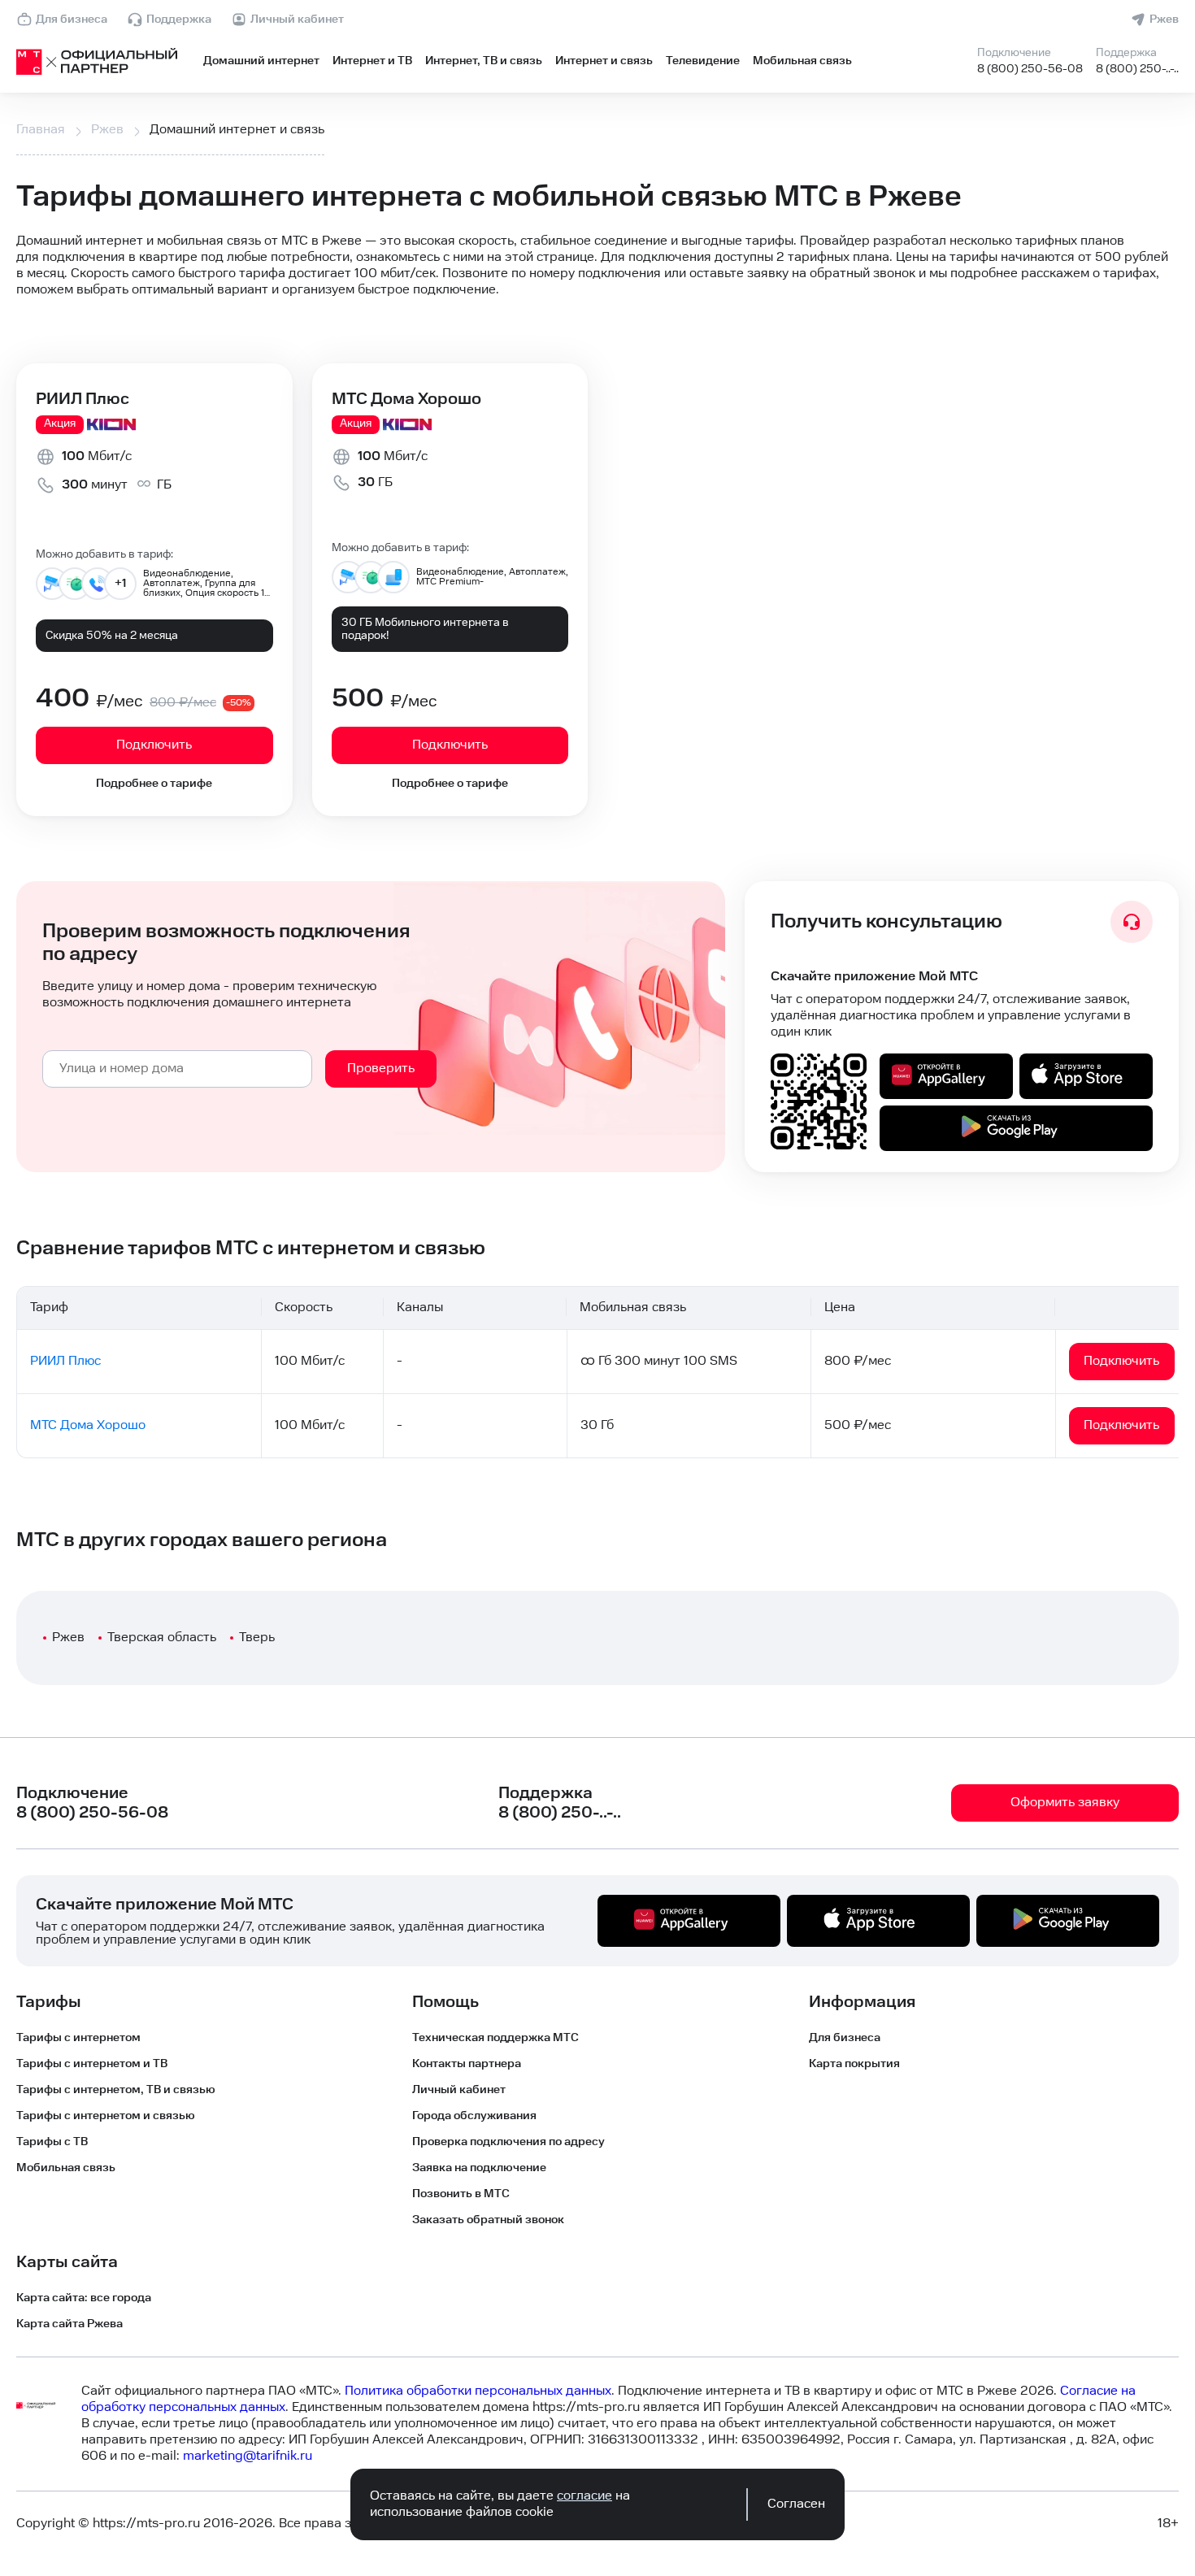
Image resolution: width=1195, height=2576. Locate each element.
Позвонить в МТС (461, 2194)
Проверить (381, 1069)
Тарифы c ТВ (52, 2142)
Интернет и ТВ (372, 61)
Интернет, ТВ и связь (484, 61)
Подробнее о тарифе (154, 784)
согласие (584, 2496)
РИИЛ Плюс (83, 399)
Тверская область (162, 1638)
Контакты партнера (467, 2064)
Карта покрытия (854, 2064)
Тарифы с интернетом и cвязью (106, 2116)
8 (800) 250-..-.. (1137, 69)
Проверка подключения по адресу (508, 2142)
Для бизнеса (72, 20)
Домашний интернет (261, 61)
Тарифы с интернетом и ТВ (92, 2064)
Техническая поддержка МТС (495, 2038)
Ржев (1164, 20)
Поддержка (179, 20)
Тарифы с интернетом (78, 2038)
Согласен (796, 2504)
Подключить (154, 745)
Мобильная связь (802, 61)
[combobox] (177, 1069)
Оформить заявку (1065, 1803)
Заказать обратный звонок (488, 2220)
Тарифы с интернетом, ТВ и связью (116, 2090)
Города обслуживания (474, 2116)
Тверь (257, 1638)
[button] (597, 266)
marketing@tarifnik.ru (248, 2456)
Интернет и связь (604, 61)
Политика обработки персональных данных (478, 2391)
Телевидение (703, 61)
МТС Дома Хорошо (406, 399)
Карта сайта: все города (84, 2298)
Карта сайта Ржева (70, 2324)
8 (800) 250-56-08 (1030, 69)
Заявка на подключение (479, 2168)
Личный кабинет (297, 20)
